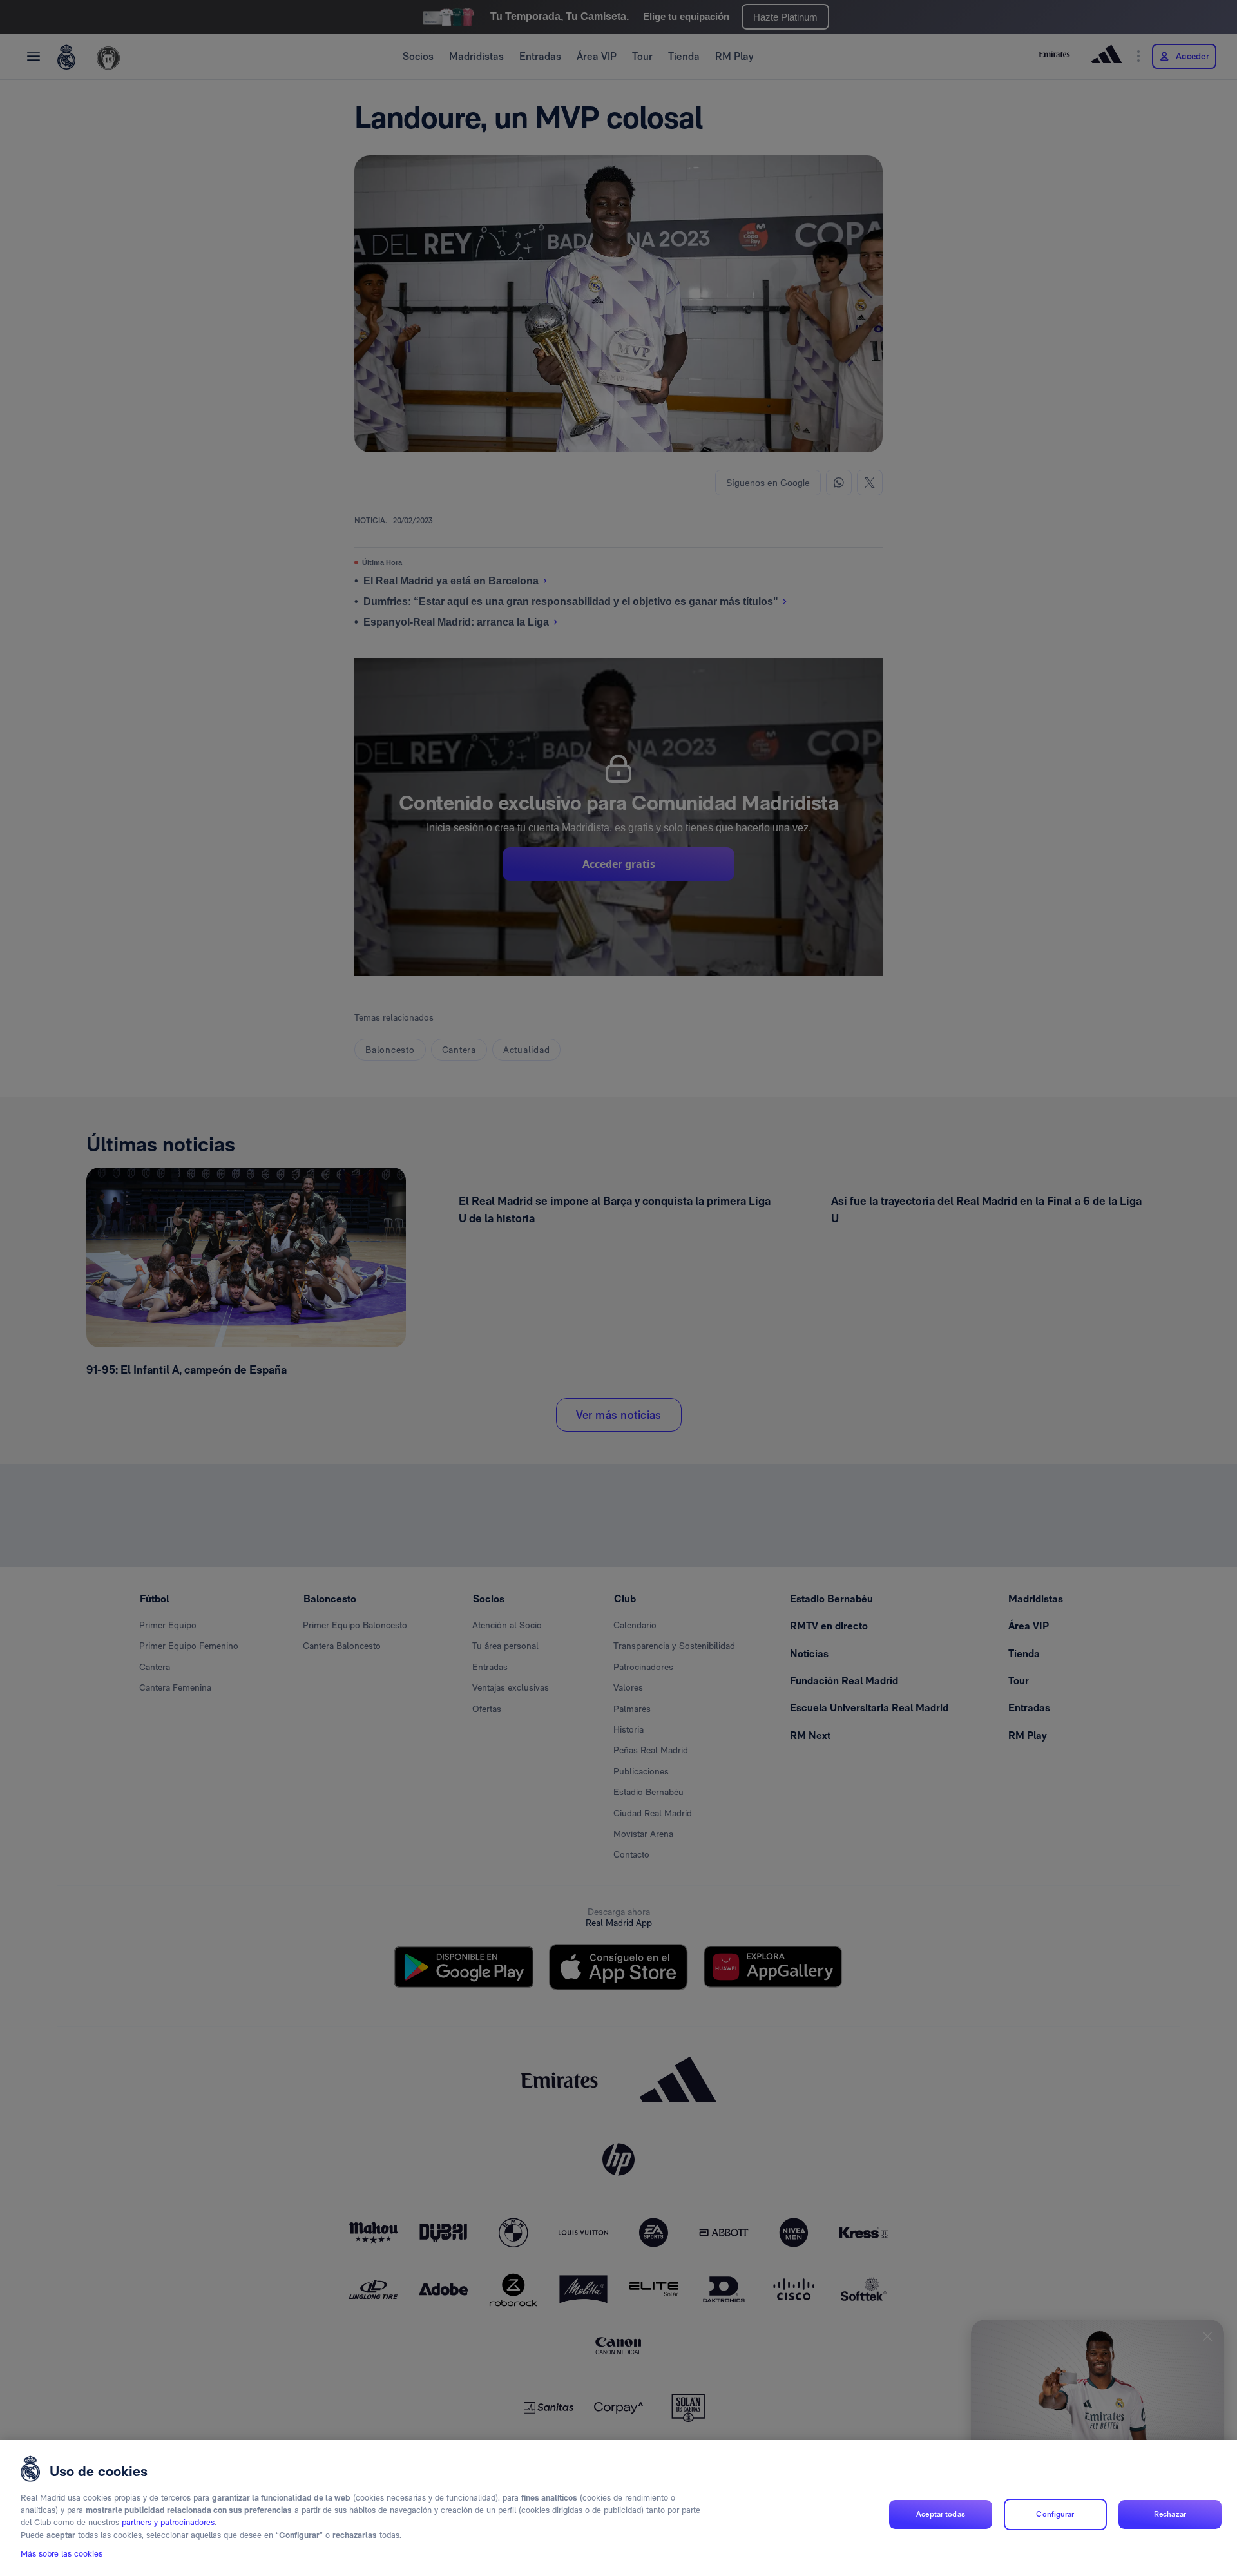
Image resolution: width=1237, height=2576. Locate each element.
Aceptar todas (941, 2514)
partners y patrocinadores (168, 2523)
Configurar (1055, 2514)
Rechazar (1170, 2514)
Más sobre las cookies (62, 2554)
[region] (618, 2508)
